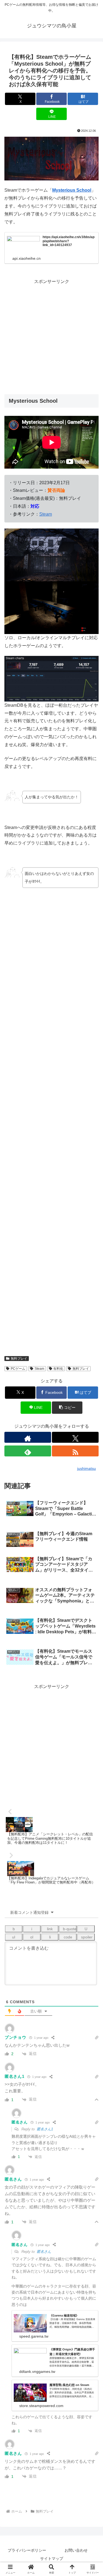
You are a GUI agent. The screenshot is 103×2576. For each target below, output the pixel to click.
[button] (92, 1410)
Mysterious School (72, 190)
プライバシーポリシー (27, 2550)
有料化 (58, 1369)
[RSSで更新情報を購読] (75, 1451)
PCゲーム (18, 1369)
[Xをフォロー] (75, 1437)
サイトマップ (52, 2559)
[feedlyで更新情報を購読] (28, 1451)
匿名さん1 (45, 2129)
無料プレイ (19, 1359)
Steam (46, 514)
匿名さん (44, 2252)
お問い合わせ (76, 2550)
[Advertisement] (51, 337)
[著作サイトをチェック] (28, 1437)
